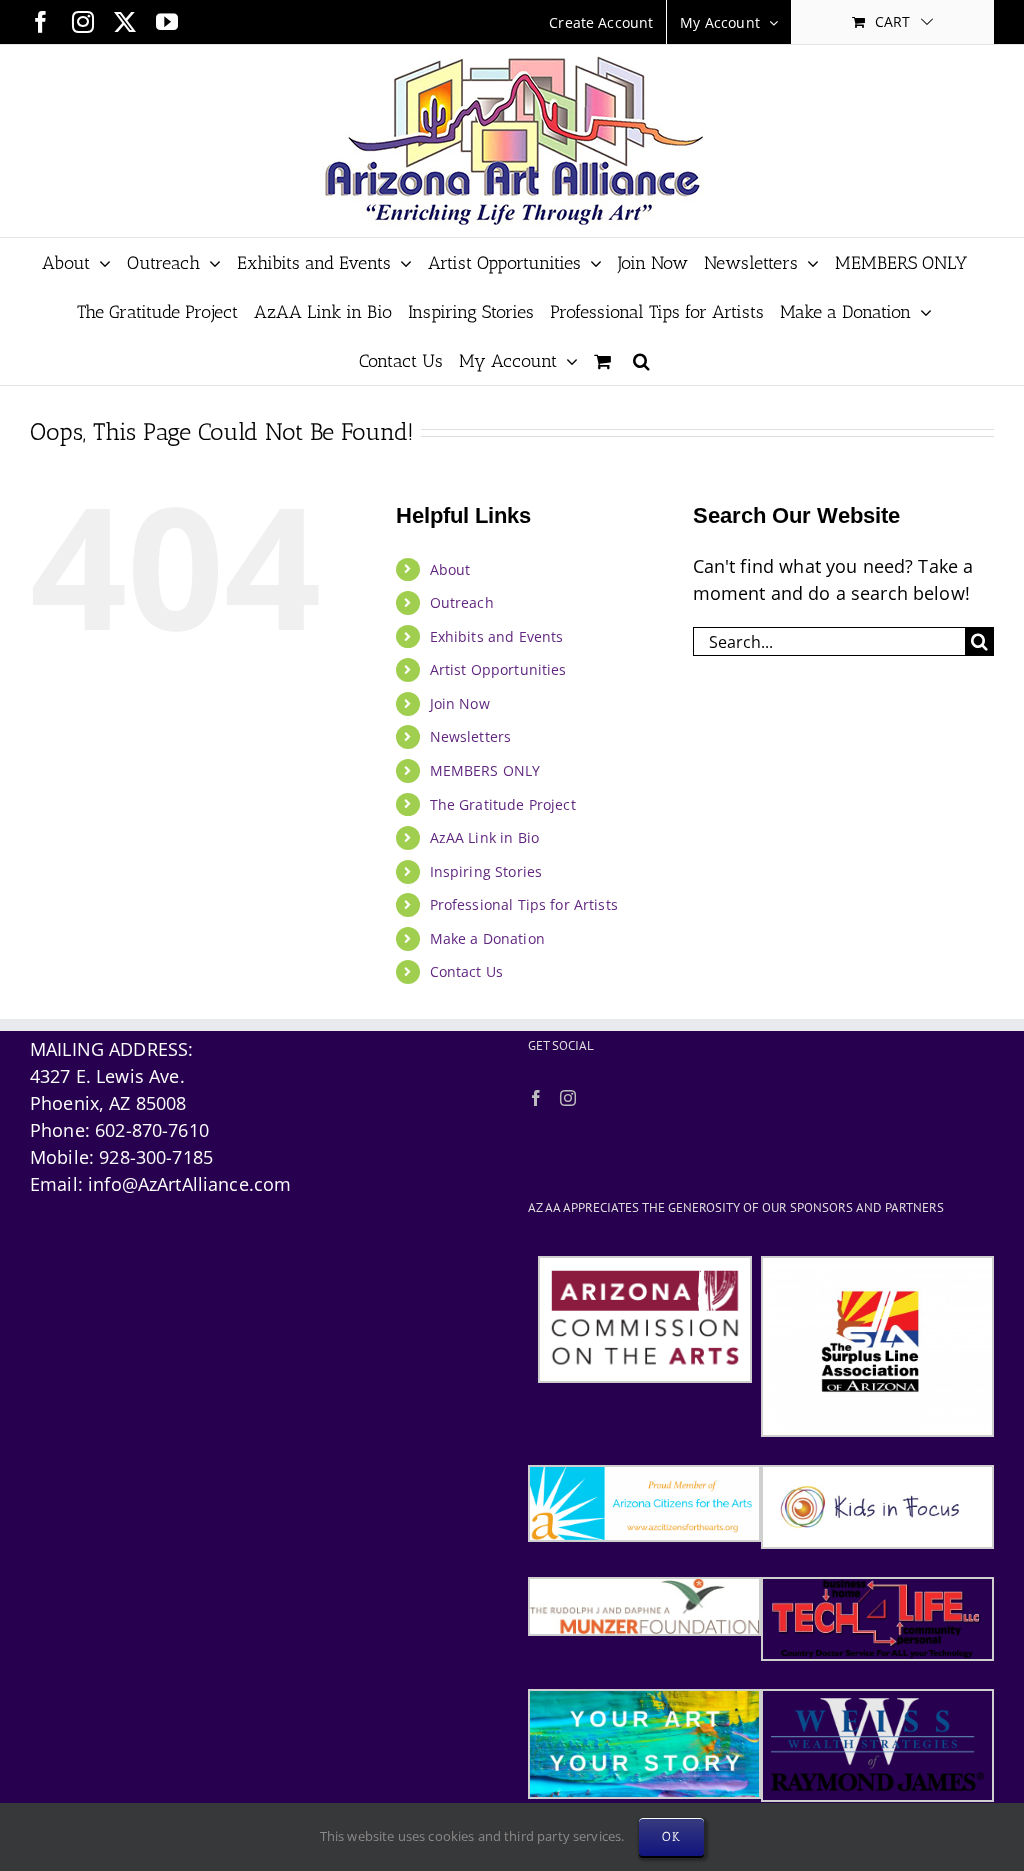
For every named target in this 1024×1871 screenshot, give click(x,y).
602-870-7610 (152, 1130)
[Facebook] (536, 1098)
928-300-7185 (156, 1157)
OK (671, 1836)
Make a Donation (487, 938)
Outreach (462, 602)
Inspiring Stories (486, 871)
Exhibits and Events (497, 636)
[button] (641, 360)
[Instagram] (568, 1098)
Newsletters (471, 736)
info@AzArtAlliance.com (189, 1184)
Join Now (460, 703)
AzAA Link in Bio (484, 837)
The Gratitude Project (503, 804)
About (450, 569)
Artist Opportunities (498, 669)
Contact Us (467, 971)
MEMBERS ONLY (485, 770)
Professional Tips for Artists (524, 904)
